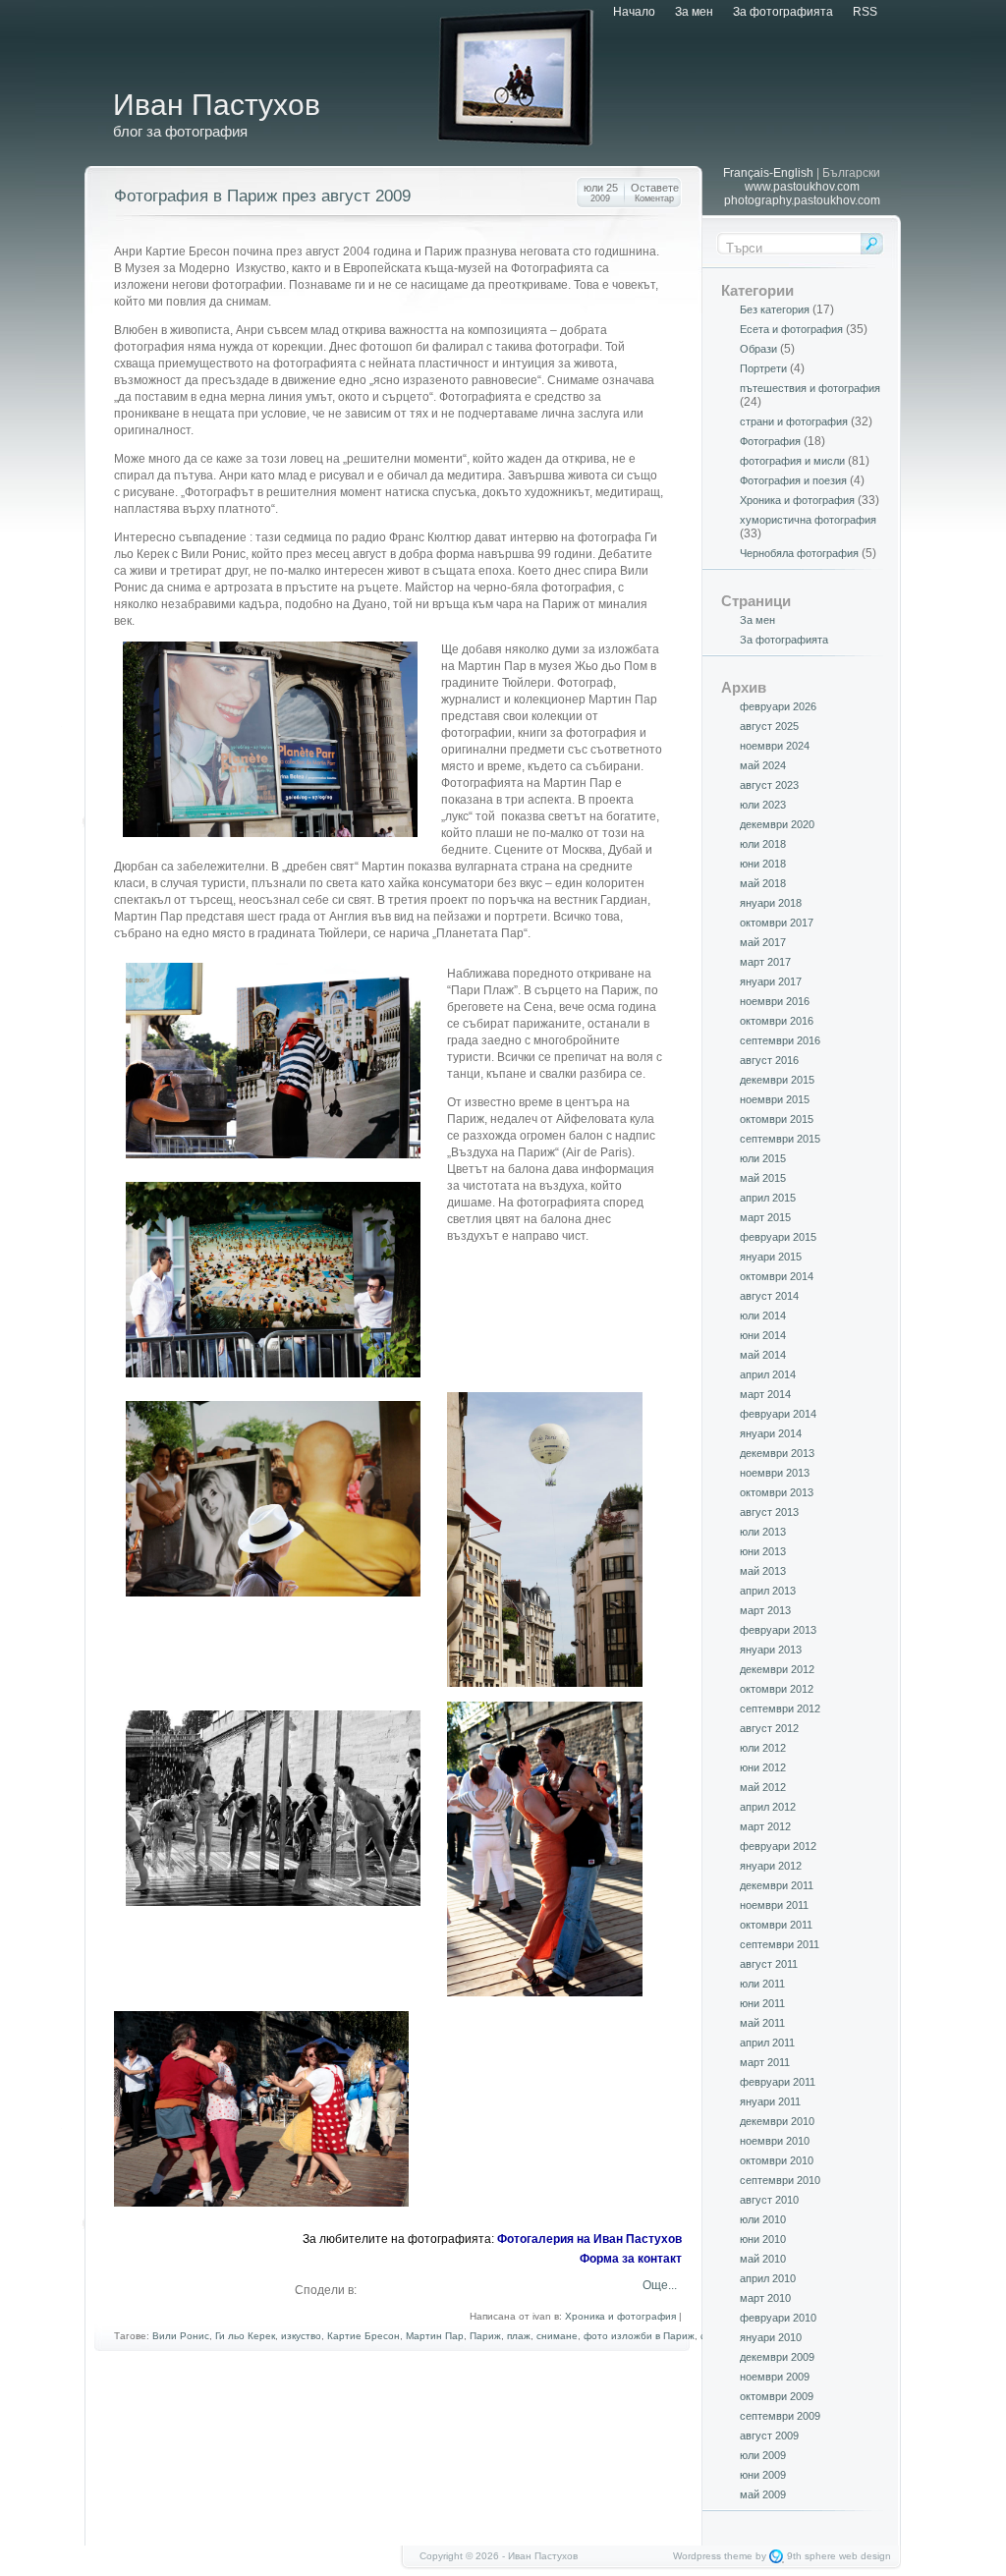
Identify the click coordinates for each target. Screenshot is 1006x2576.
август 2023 (769, 785)
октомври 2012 (777, 1689)
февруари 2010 (778, 2318)
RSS (865, 12)
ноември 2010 (775, 2141)
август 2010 (769, 2200)
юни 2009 (763, 2475)
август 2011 (769, 1964)
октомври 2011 (776, 1925)
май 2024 (763, 765)
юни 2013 (763, 1551)
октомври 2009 (777, 2396)
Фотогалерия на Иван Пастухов (589, 2239)
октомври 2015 (777, 1119)
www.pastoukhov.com (802, 187)
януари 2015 (771, 1257)
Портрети (763, 368)
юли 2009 (763, 2455)
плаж (519, 2336)
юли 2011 (762, 1984)
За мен (694, 12)
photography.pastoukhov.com (802, 200)
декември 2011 (777, 1885)
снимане (557, 2336)
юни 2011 (762, 2003)
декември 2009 (777, 2357)
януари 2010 (771, 2337)
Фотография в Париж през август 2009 (262, 196)
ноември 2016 (775, 1001)
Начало (634, 12)
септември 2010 (780, 2180)
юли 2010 (763, 2219)
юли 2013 (763, 1532)
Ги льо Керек (245, 2336)
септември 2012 (780, 1708)
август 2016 (769, 1060)
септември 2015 (780, 1139)
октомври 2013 (777, 1492)
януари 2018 (771, 903)
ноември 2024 (775, 746)
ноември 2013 (775, 1473)
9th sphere (811, 2556)
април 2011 (767, 2043)
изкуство (301, 2336)
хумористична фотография (808, 520)
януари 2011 (770, 2101)
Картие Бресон (363, 2336)
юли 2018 (763, 844)
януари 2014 (771, 1433)
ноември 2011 (774, 1905)
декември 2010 (777, 2121)
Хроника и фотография (620, 2316)
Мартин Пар (435, 2336)
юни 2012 (763, 1767)
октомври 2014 (777, 1276)
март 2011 (765, 2062)
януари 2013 (771, 1650)
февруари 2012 (778, 1846)
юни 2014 (763, 1335)
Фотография (770, 441)
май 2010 (763, 2259)
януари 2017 (771, 981)
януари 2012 (771, 1866)
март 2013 (765, 1610)
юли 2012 (763, 1748)
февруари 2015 (778, 1237)
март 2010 (765, 2298)
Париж (485, 2336)
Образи (758, 349)
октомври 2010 (777, 2160)
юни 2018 (763, 864)
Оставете (655, 193)
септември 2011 (780, 1944)
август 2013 (769, 1512)
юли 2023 (763, 805)
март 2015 (765, 1217)
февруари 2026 (778, 706)
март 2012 (765, 1826)
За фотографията (783, 12)
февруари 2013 (778, 1630)
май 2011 (762, 2023)
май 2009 (763, 2494)
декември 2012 (777, 1669)
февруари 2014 (778, 1414)
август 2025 (769, 726)
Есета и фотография (791, 329)
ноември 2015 (775, 1099)
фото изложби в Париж (639, 2336)
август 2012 (769, 1728)
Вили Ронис (181, 2336)
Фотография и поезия (793, 480)
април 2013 (768, 1591)
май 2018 (763, 883)
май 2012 (763, 1787)
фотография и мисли (792, 461)
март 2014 (765, 1394)
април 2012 (768, 1807)
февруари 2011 (778, 2082)
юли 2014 (763, 1316)
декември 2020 (777, 824)
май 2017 (763, 942)
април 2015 (768, 1198)
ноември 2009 (775, 2377)
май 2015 (763, 1178)
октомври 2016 (777, 1021)
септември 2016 (780, 1040)
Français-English (768, 173)
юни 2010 (763, 2239)
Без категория (775, 309)
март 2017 (765, 962)
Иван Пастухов (217, 105)
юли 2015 (763, 1158)
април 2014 (768, 1374)
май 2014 (763, 1355)
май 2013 (763, 1571)
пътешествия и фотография (810, 388)
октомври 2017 (777, 923)
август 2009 (769, 2436)
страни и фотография (794, 421)
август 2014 (769, 1296)
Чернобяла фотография (799, 553)
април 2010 (768, 2278)
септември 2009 (780, 2416)
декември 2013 (777, 1453)
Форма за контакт (631, 2259)
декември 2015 (777, 1080)
